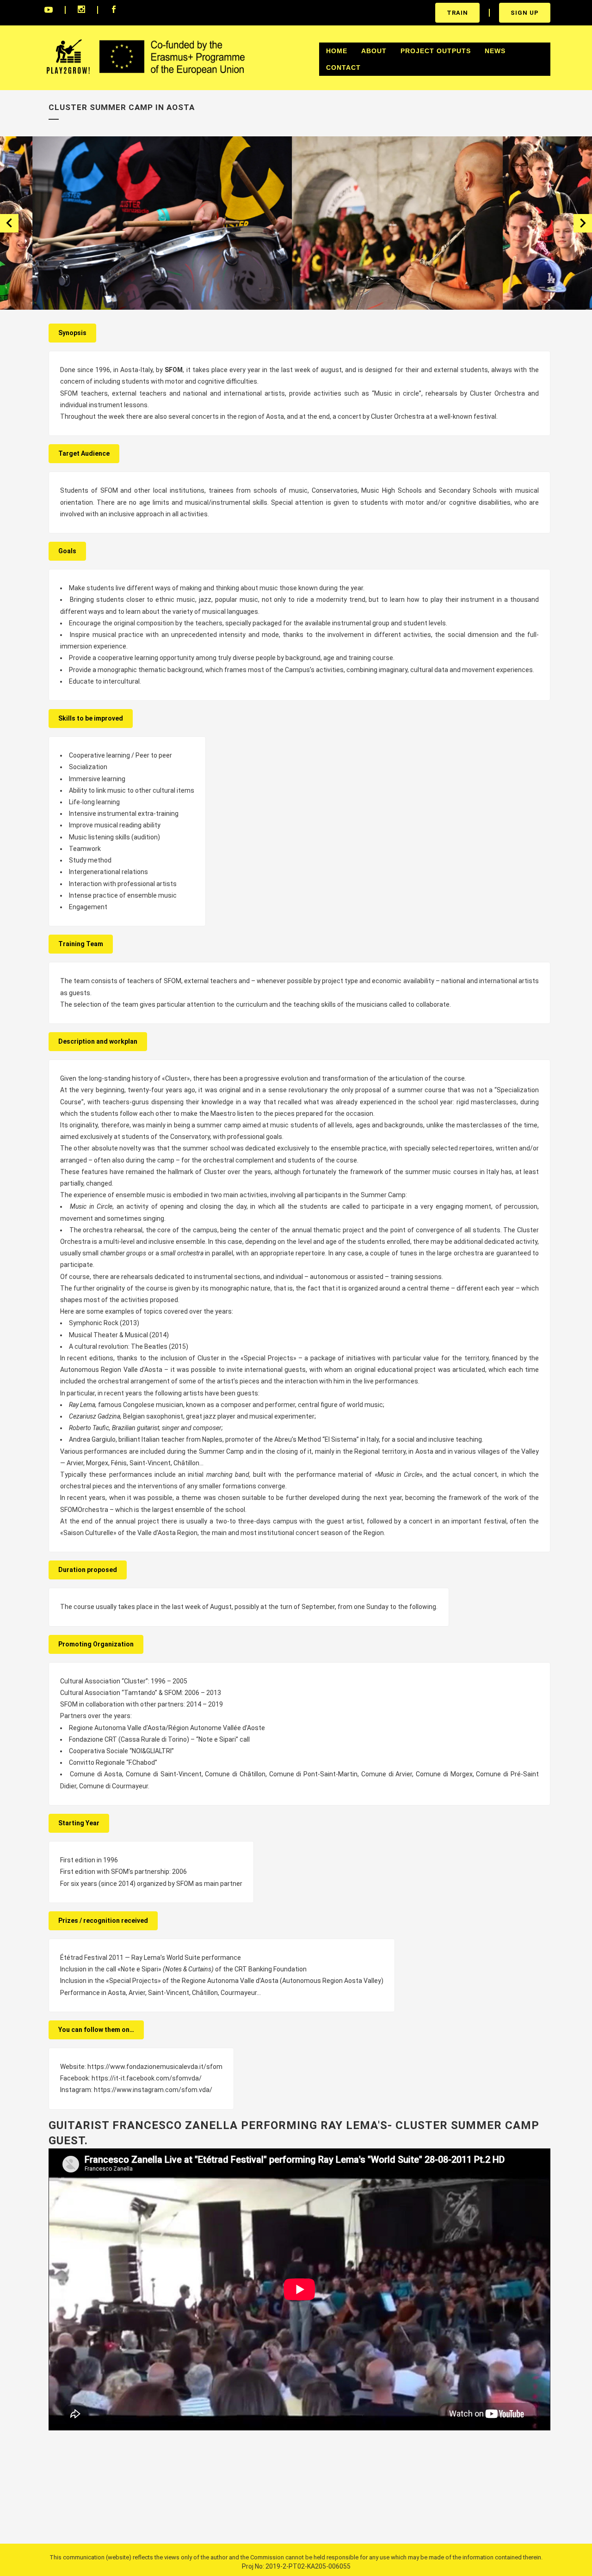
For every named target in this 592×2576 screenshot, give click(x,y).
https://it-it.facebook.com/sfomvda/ (147, 2078)
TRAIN (457, 13)
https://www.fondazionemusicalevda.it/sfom (155, 2067)
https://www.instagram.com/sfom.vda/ (153, 2090)
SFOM (174, 370)
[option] (147, 223)
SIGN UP (525, 13)
